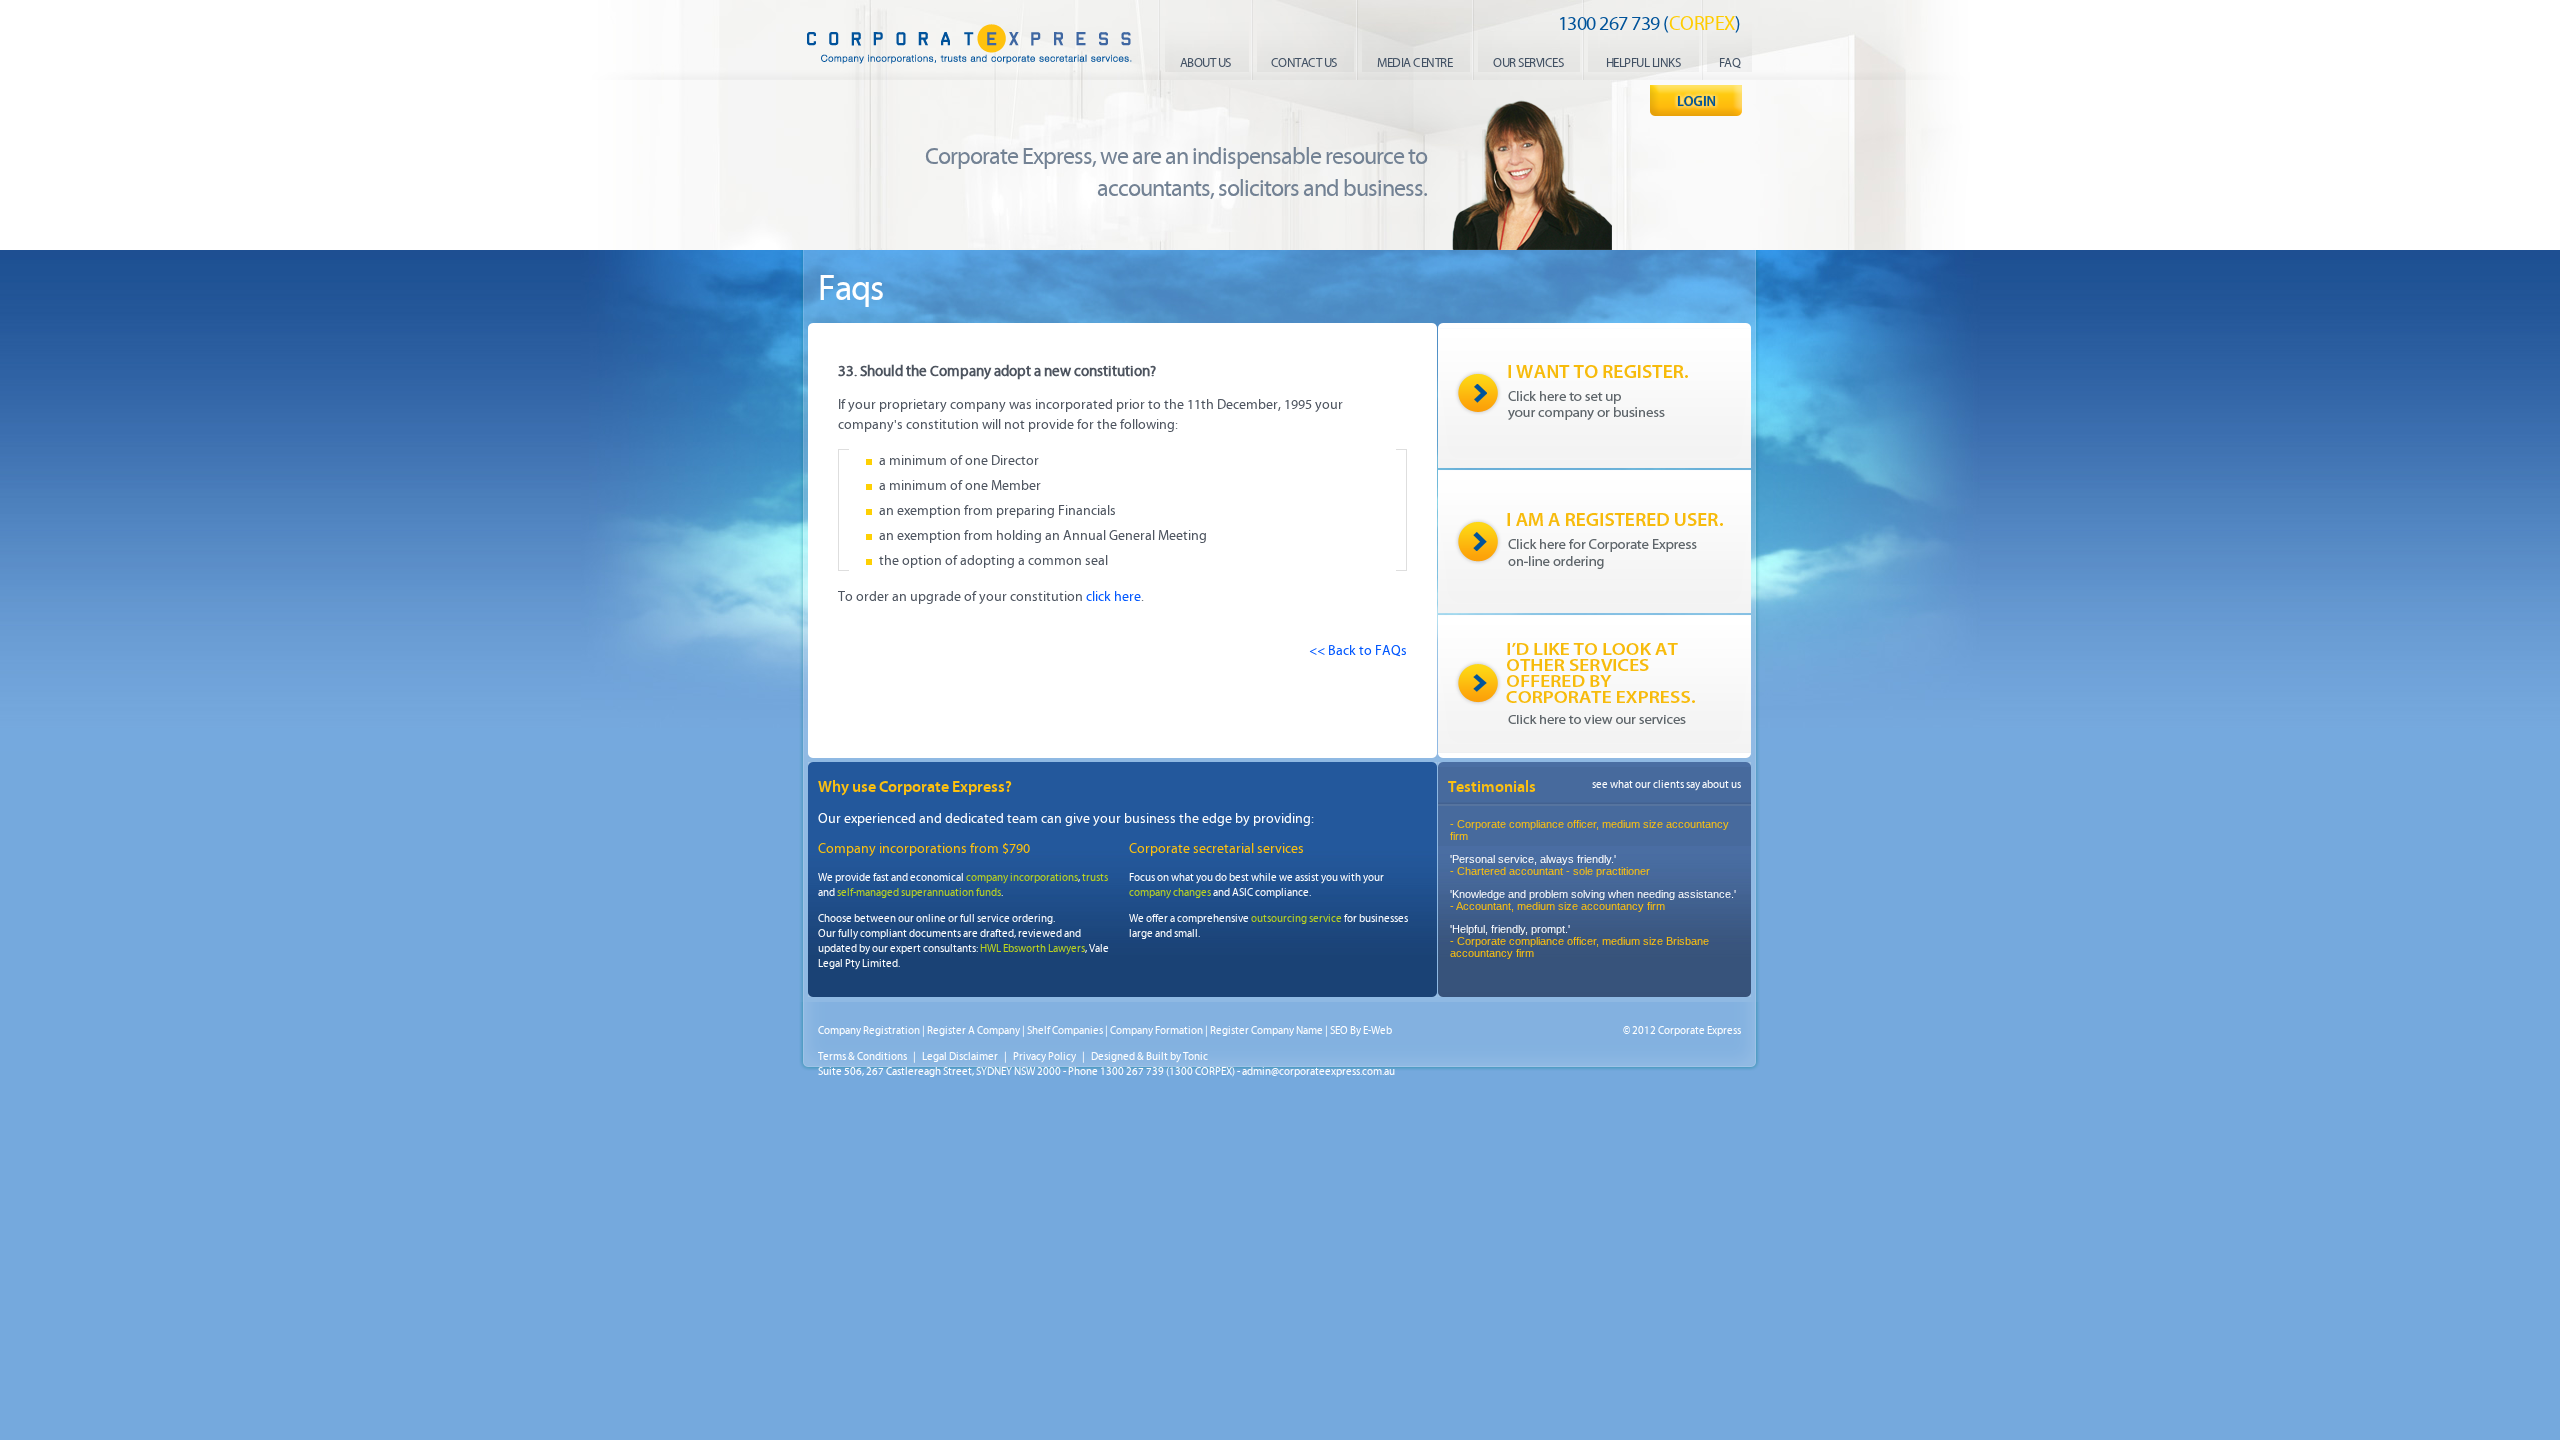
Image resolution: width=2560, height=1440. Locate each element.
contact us (1304, 63)
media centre (1414, 63)
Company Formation (1156, 1030)
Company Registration (869, 1030)
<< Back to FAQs (1358, 650)
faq (1730, 63)
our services (1528, 63)
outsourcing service (1296, 918)
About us (1205, 63)
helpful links (1643, 63)
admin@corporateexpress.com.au (1318, 1071)
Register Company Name (1266, 1030)
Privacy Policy (1044, 1056)
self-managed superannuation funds (919, 892)
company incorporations (1022, 877)
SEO (1339, 1030)
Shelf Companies (1065, 1030)
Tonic (1195, 1056)
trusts (1095, 877)
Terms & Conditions (862, 1056)
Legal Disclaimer (960, 1056)
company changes (1170, 892)
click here (1113, 596)
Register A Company (973, 1030)
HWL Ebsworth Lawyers (1032, 948)
